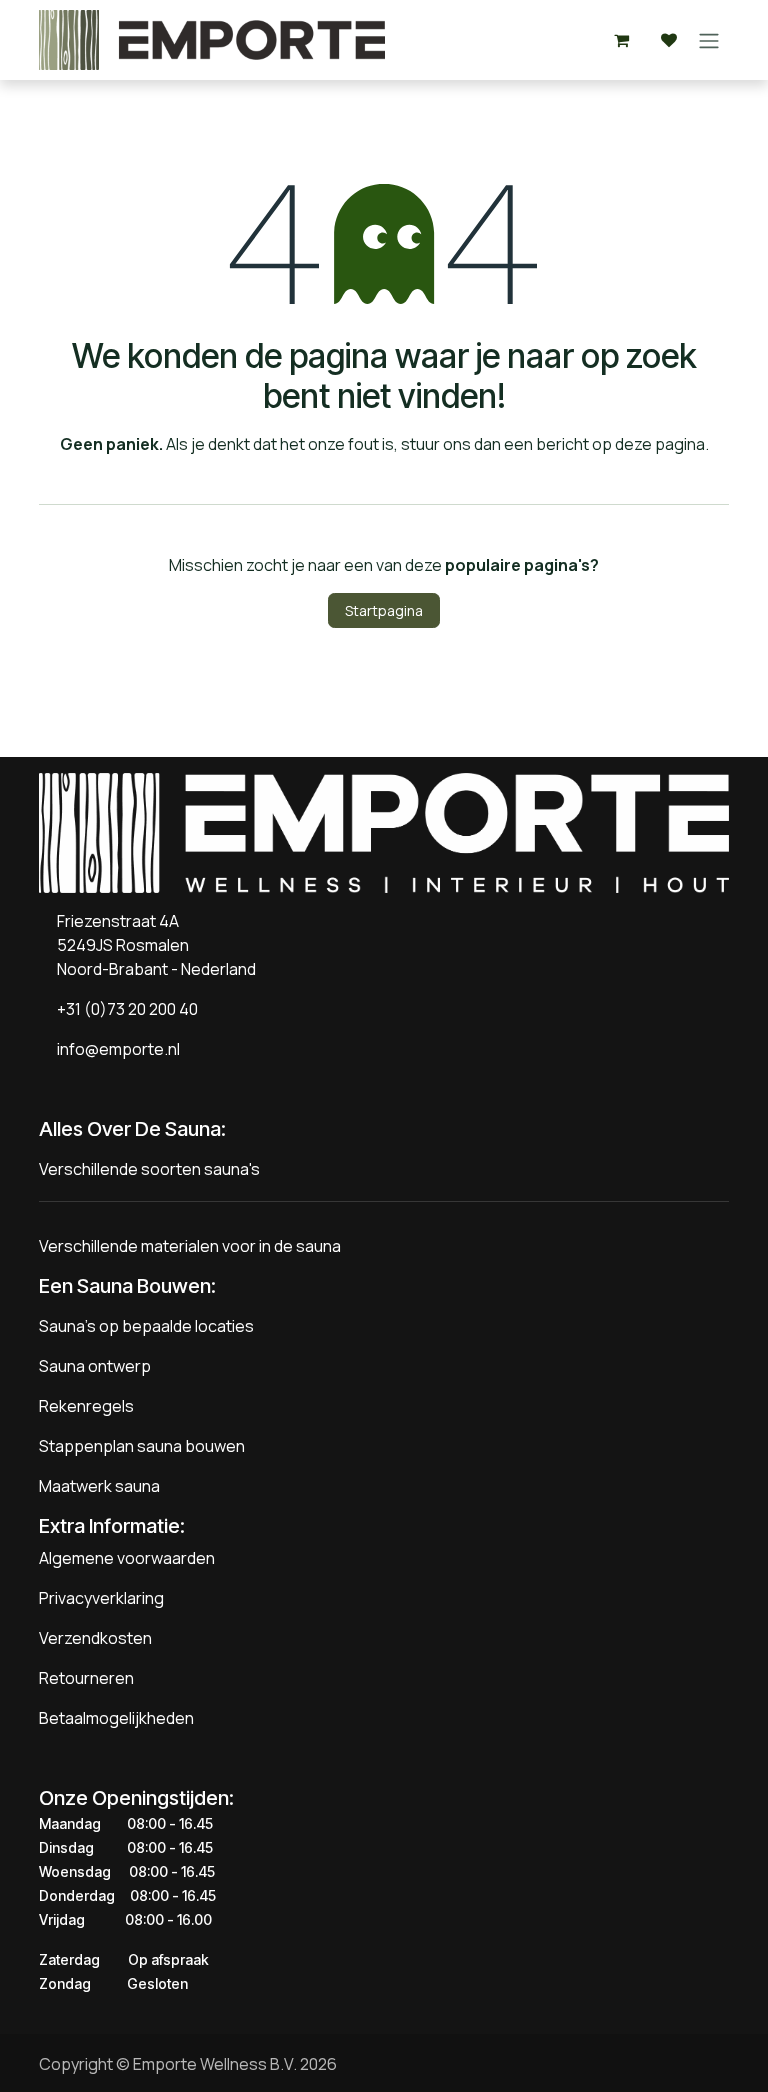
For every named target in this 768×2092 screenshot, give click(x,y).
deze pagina (660, 444)
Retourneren (86, 1678)
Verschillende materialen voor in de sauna (190, 1246)
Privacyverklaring (101, 1598)
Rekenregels (86, 1406)
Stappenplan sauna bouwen (142, 1446)
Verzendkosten (95, 1638)
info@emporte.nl (114, 1049)
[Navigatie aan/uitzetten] (709, 40)
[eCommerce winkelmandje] (621, 40)
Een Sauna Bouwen (125, 1286)
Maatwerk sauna (99, 1486)
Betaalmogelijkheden (116, 1718)
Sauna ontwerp (95, 1366)
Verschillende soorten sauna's (149, 1169)
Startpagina (384, 610)
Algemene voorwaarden (127, 1558)
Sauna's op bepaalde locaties (146, 1326)
